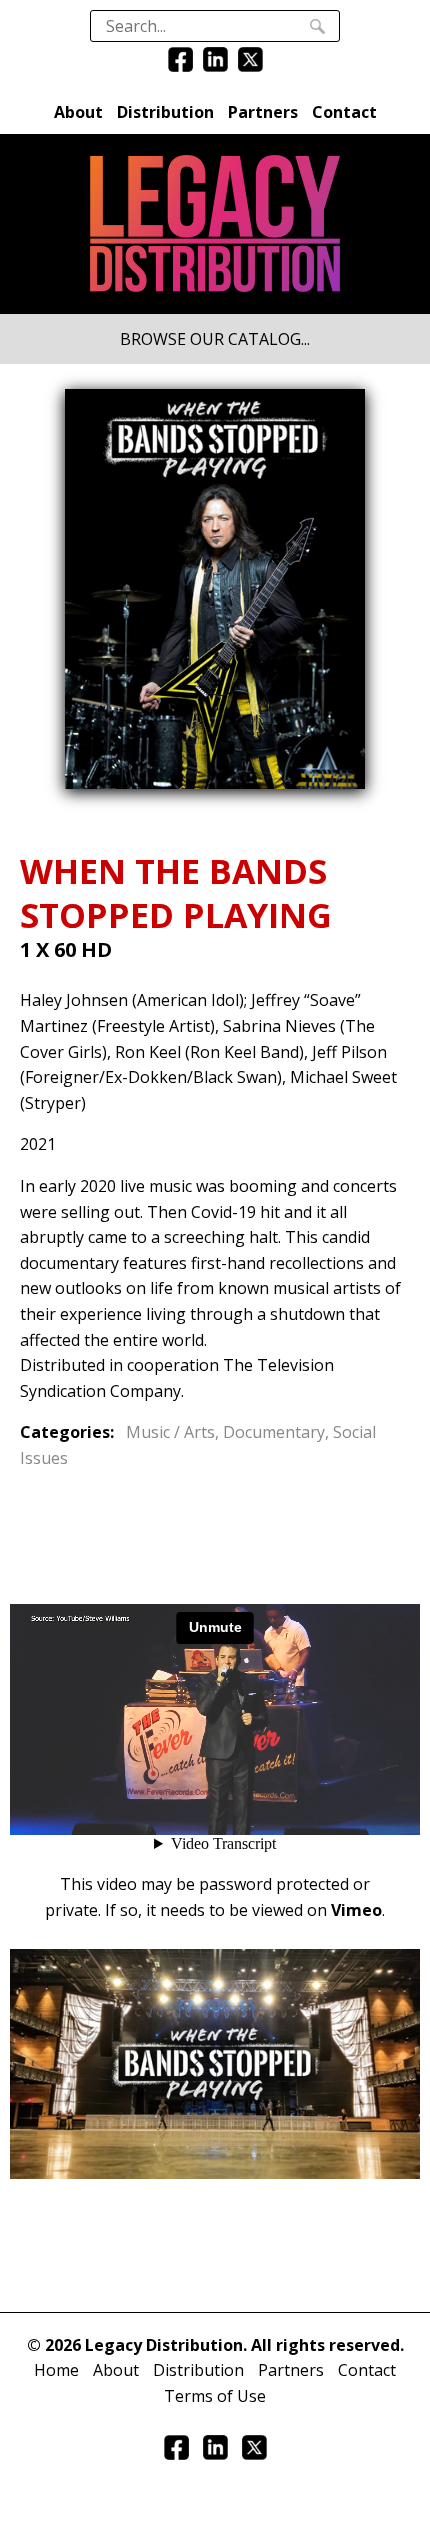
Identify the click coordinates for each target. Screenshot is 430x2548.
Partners (263, 112)
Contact (344, 112)
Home (56, 2370)
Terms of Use (215, 2396)
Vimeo (356, 1910)
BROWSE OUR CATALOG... (215, 339)
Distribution (165, 112)
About (78, 112)
